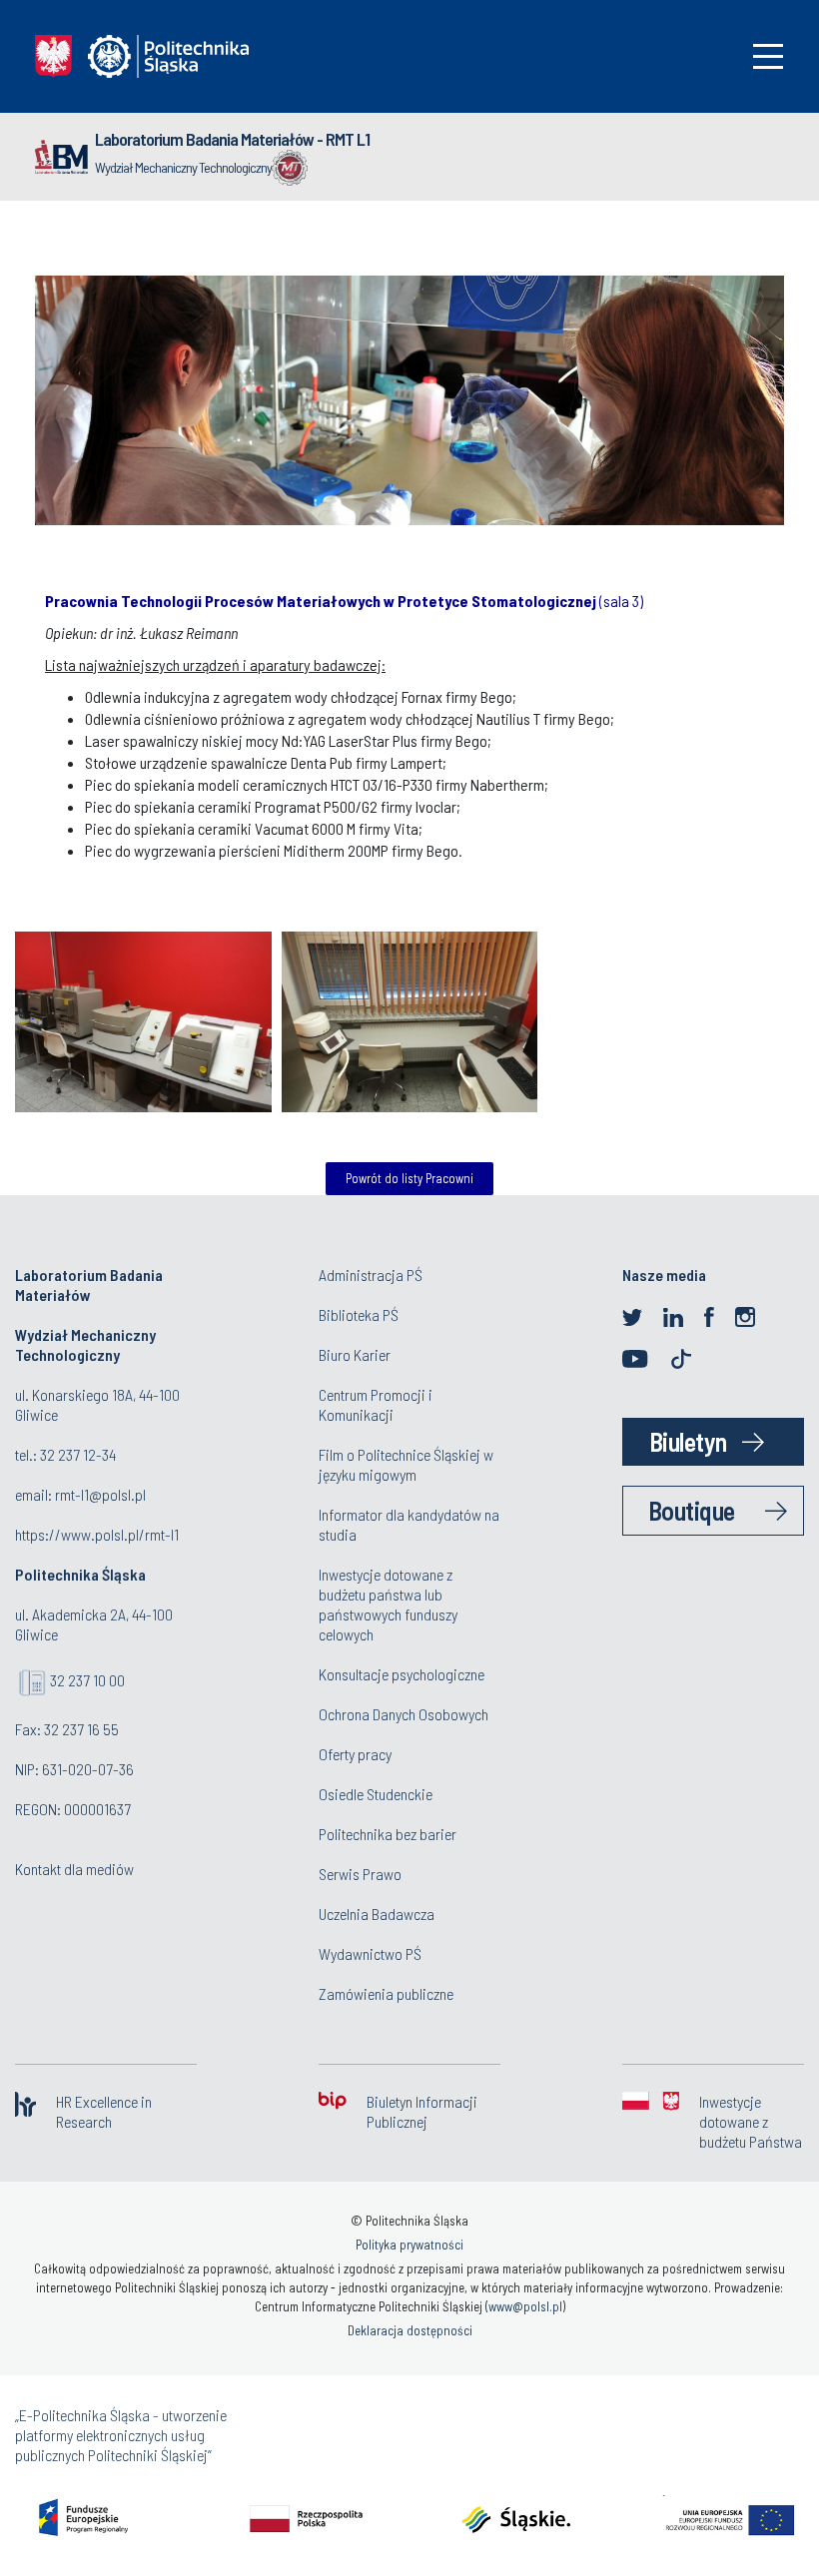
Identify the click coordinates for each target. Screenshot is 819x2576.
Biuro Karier (355, 1354)
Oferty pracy (355, 1754)
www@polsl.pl (525, 2306)
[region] (409, 390)
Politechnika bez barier (388, 1834)
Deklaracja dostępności (410, 2330)
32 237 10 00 (87, 1680)
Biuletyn (688, 1441)
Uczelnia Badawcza (377, 1914)
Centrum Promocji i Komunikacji (376, 1404)
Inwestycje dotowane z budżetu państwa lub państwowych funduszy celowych (388, 1604)
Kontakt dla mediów (74, 1869)
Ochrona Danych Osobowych (404, 1714)
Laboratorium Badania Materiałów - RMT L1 (232, 139)
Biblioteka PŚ (359, 1314)
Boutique (692, 1510)
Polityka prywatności (409, 2245)
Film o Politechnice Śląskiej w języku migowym (406, 1464)
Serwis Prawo (360, 1874)
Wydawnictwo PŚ (370, 1953)
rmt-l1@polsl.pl (100, 1494)
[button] (692, 565)
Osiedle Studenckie (376, 1794)
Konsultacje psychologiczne (402, 1674)
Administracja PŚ (371, 1275)
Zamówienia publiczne (386, 1993)
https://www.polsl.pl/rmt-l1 (97, 1534)
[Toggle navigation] (768, 56)
